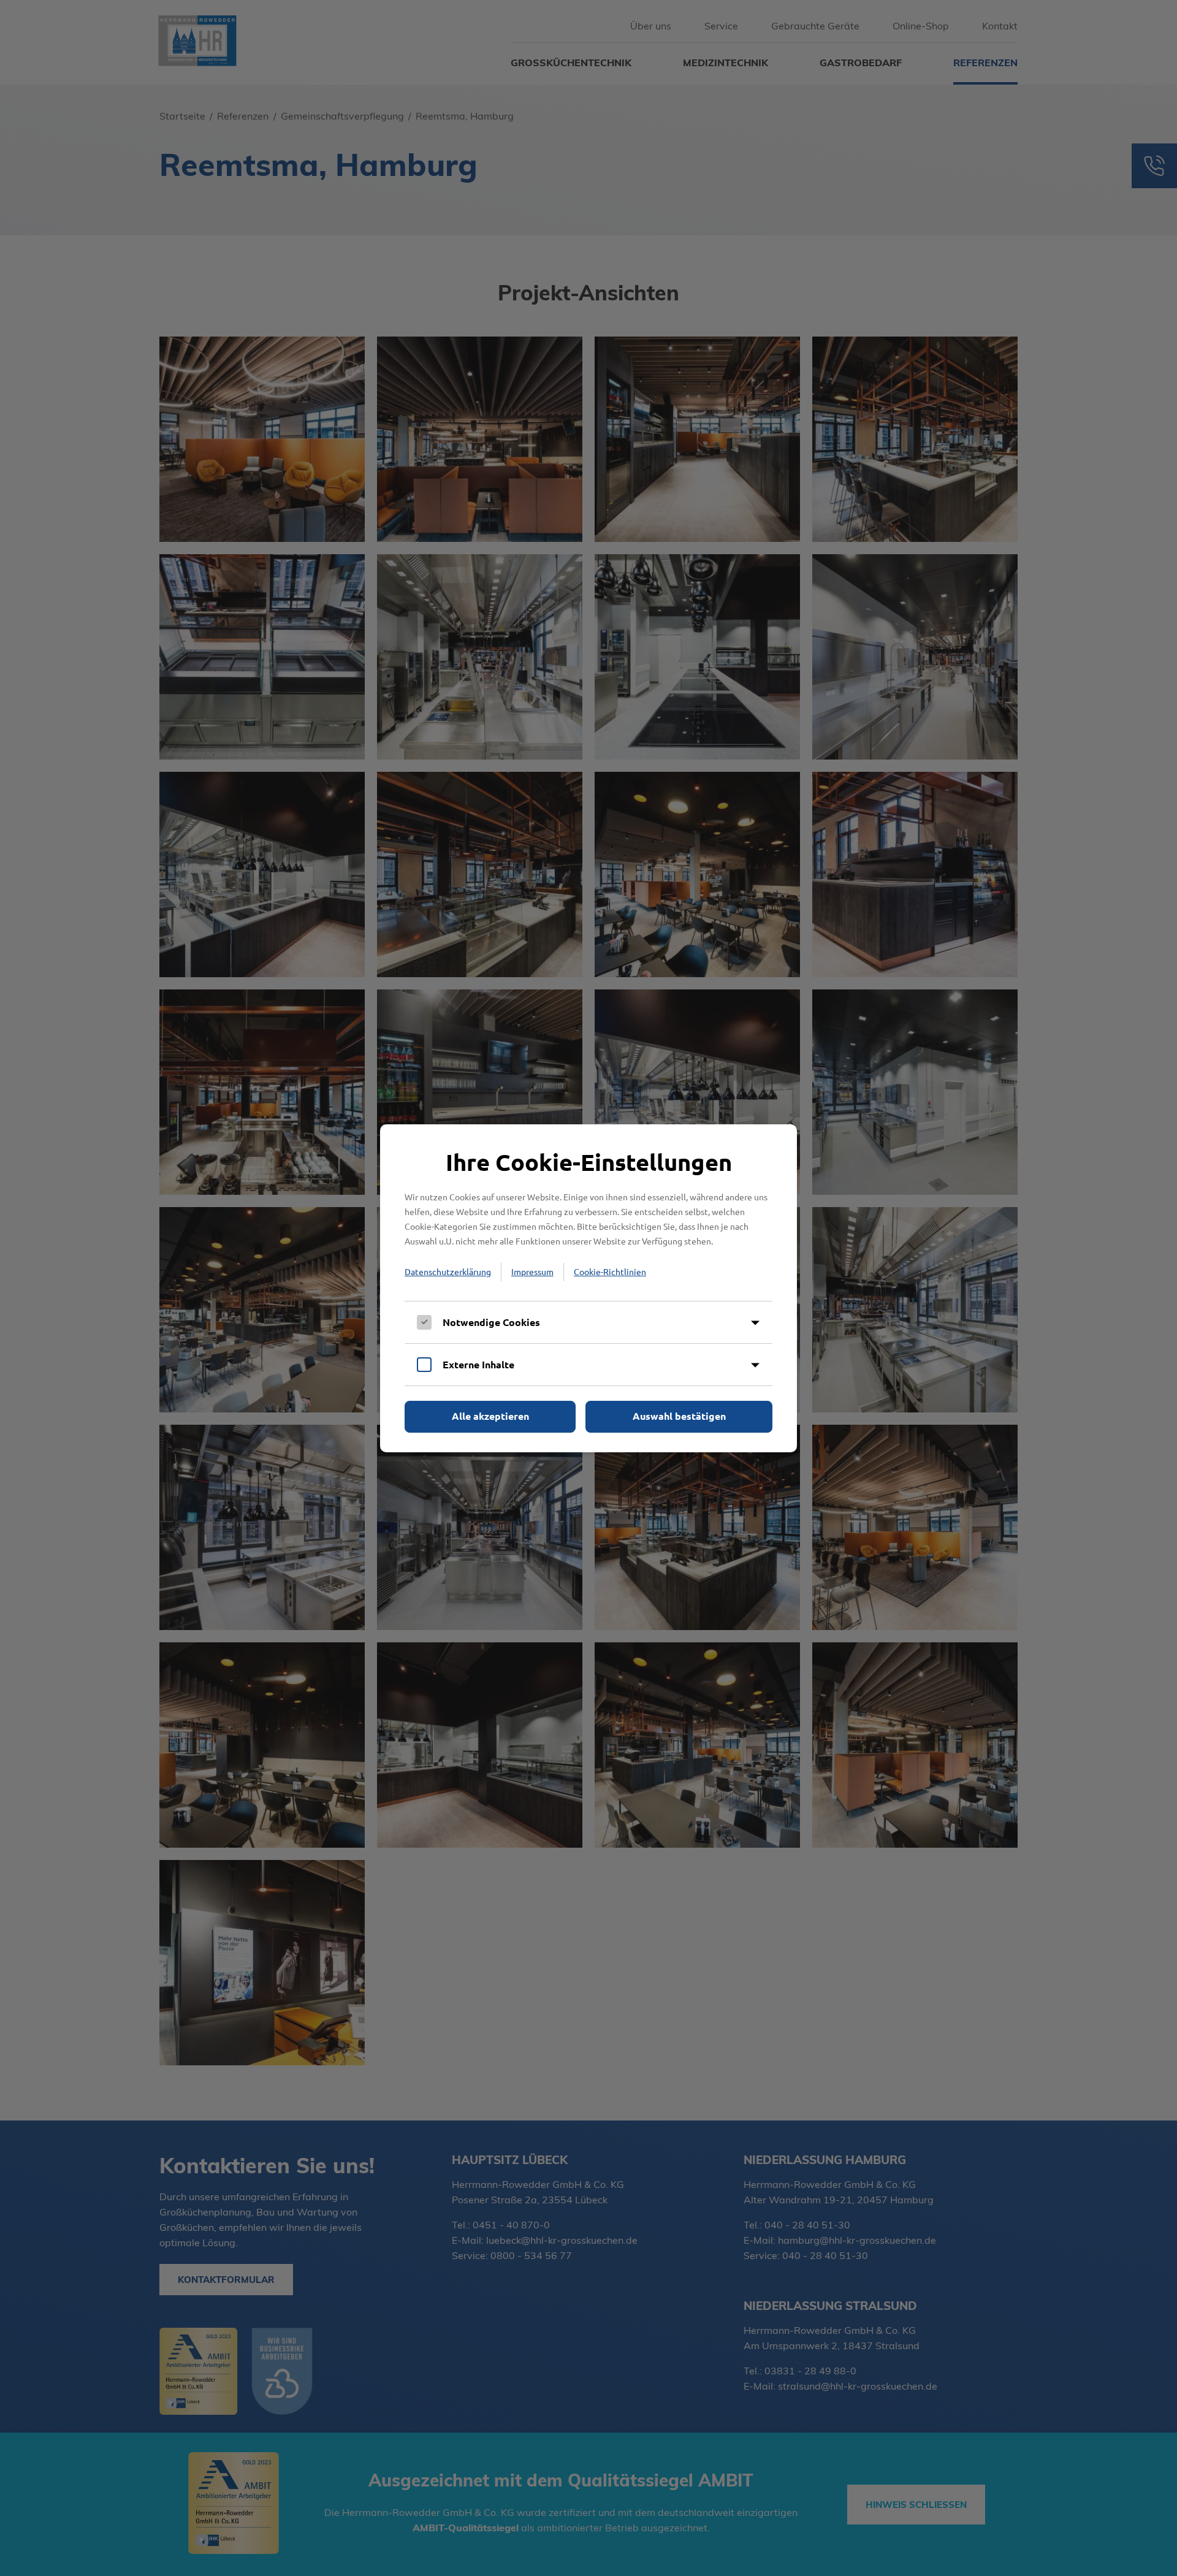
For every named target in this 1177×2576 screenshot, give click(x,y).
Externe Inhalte (478, 1364)
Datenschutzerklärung (448, 1271)
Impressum (532, 1271)
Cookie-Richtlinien (610, 1271)
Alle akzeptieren (490, 1416)
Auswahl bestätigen (679, 1416)
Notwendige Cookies (491, 1322)
